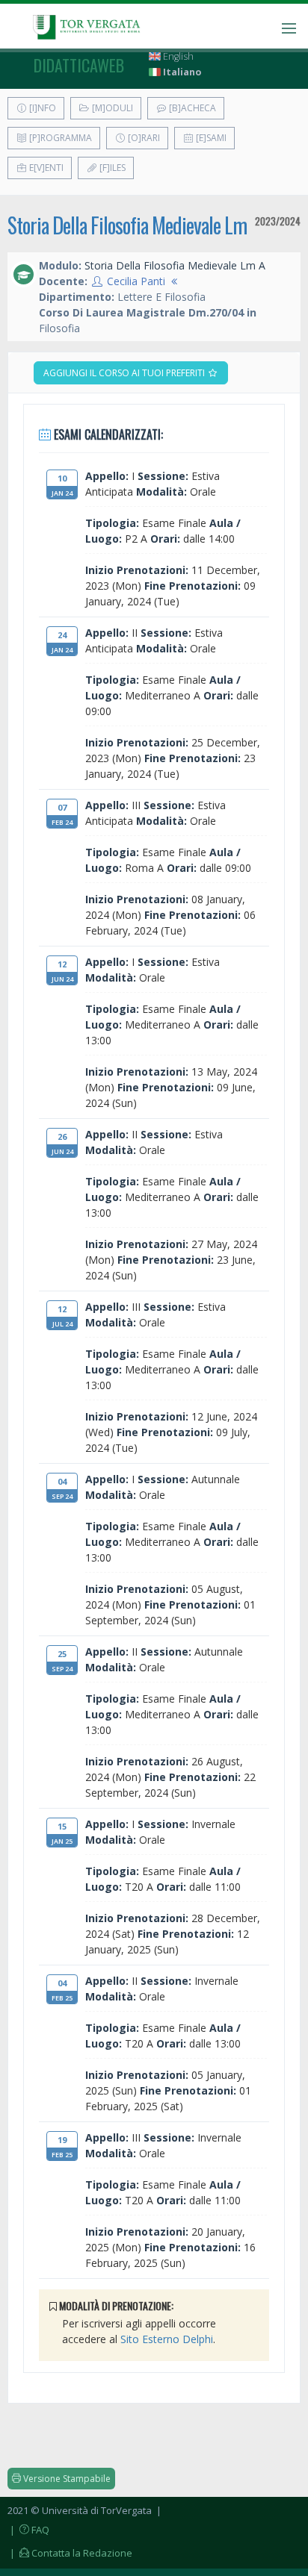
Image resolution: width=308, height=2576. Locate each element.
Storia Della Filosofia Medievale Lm (127, 225)
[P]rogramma (59, 138)
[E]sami (210, 138)
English (177, 56)
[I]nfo (41, 108)
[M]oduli (111, 108)
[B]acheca (191, 108)
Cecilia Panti (136, 281)
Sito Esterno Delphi (167, 2339)
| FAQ (28, 2530)
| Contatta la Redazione (70, 2553)
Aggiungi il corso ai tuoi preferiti (125, 373)
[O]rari (143, 138)
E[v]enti (45, 168)
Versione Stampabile (66, 2479)
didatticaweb (79, 65)
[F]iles (111, 168)
